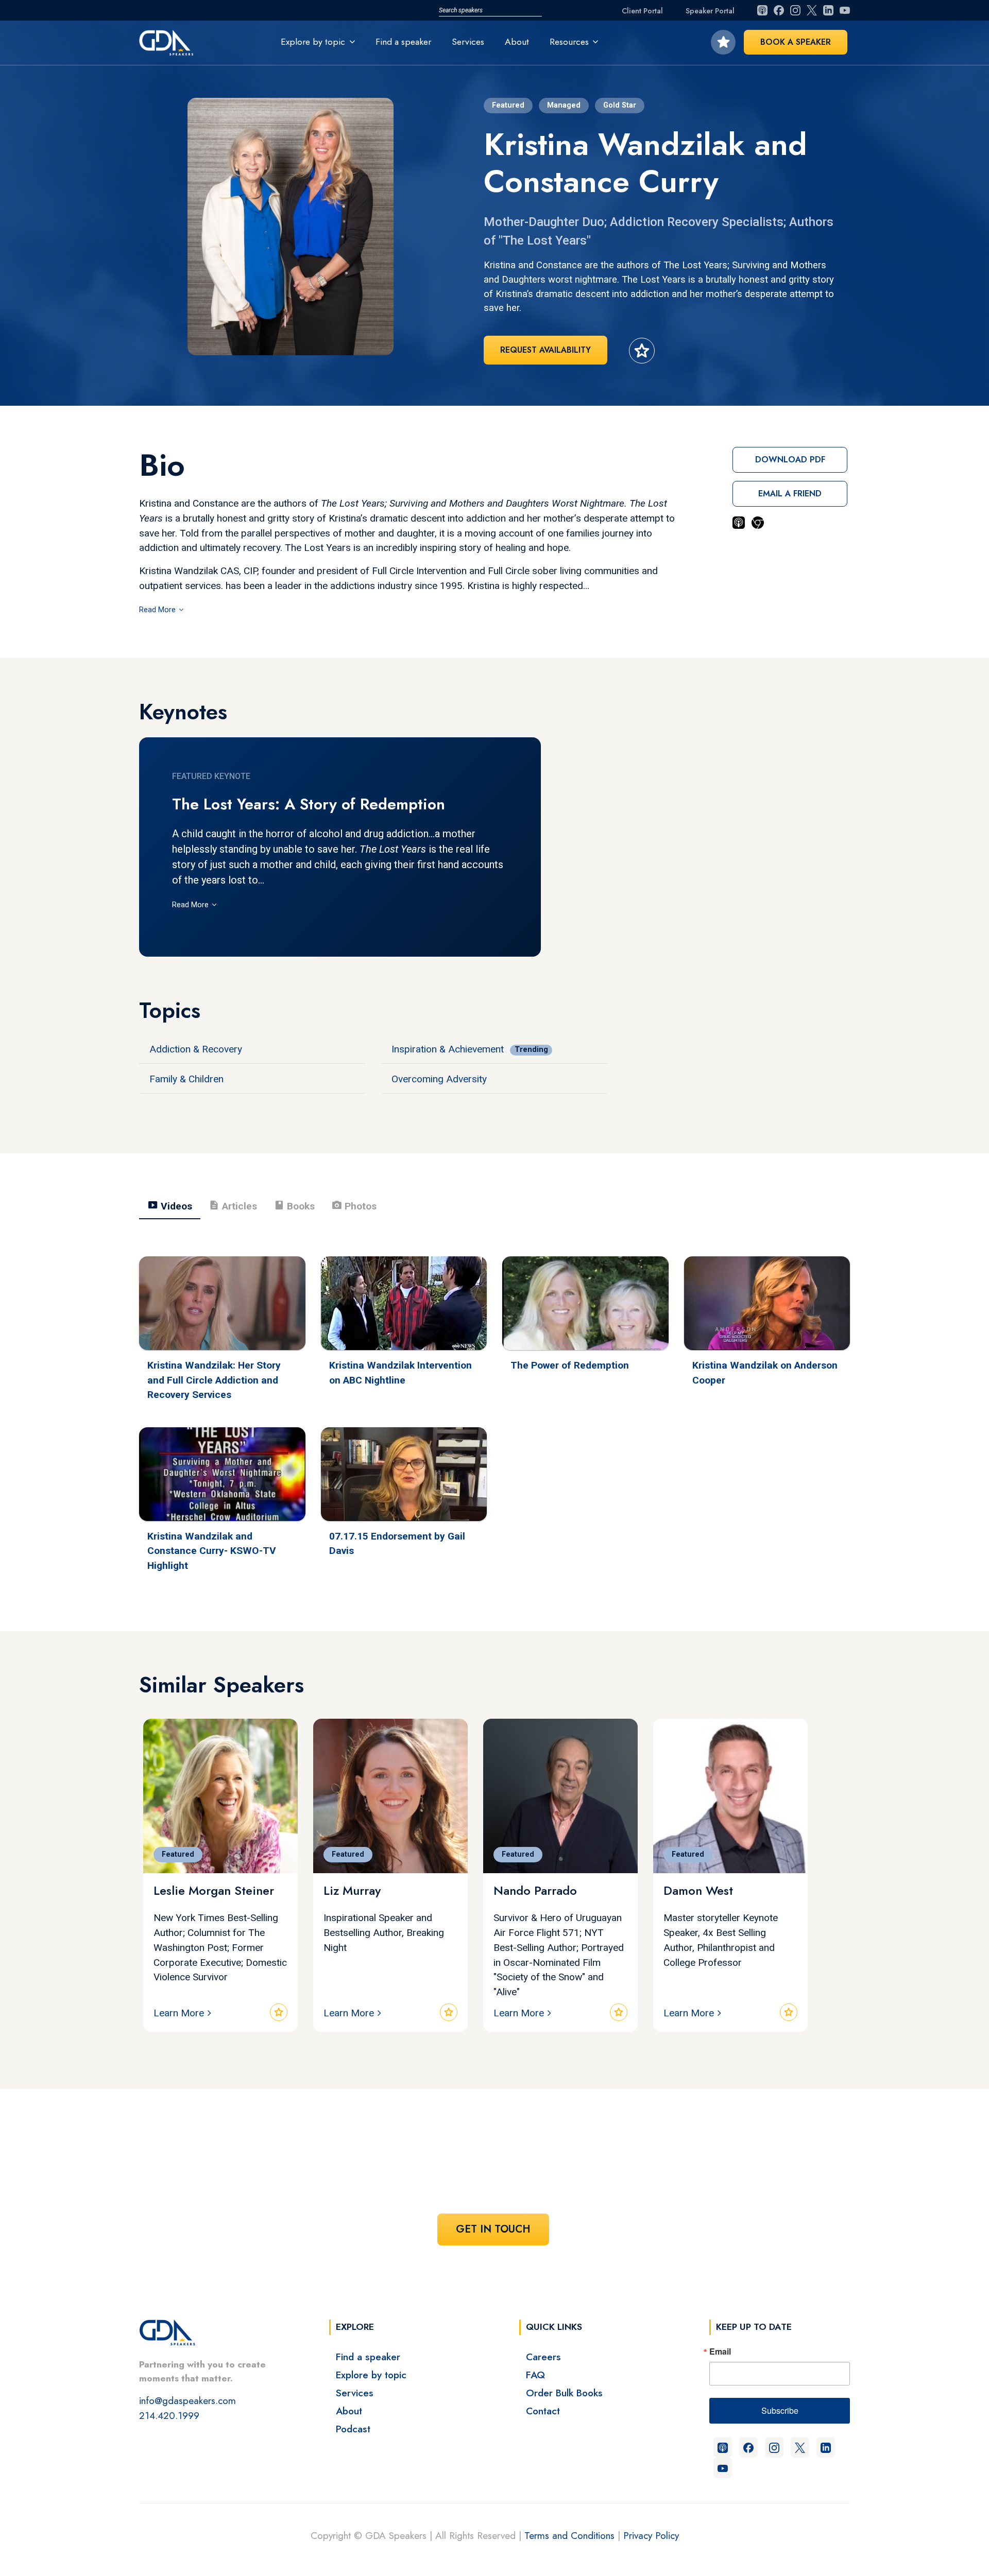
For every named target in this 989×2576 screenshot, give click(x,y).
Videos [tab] (170, 1205)
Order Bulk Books (564, 2393)
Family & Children (186, 1079)
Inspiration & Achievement (448, 1049)
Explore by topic (371, 2375)
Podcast (353, 2429)
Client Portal (642, 11)
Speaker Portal (710, 11)
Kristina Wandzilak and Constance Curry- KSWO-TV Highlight (212, 1551)
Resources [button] (569, 42)
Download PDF (790, 460)
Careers (543, 2357)
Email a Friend (790, 494)
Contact (543, 2411)
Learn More (179, 2013)
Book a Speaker (796, 42)
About (517, 42)
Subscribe (780, 2410)
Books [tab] (294, 1205)
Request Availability (545, 350)
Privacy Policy (651, 2535)
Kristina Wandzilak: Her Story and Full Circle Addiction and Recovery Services (214, 1380)
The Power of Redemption (570, 1365)
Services (468, 42)
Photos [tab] (354, 1205)
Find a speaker (403, 42)
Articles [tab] (233, 1205)
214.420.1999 (169, 2415)
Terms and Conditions (569, 2535)
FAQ (535, 2375)
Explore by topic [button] (313, 42)
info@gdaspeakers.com (187, 2400)
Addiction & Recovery (196, 1049)
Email (720, 2352)
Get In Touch (493, 2229)
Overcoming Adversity (439, 1079)
